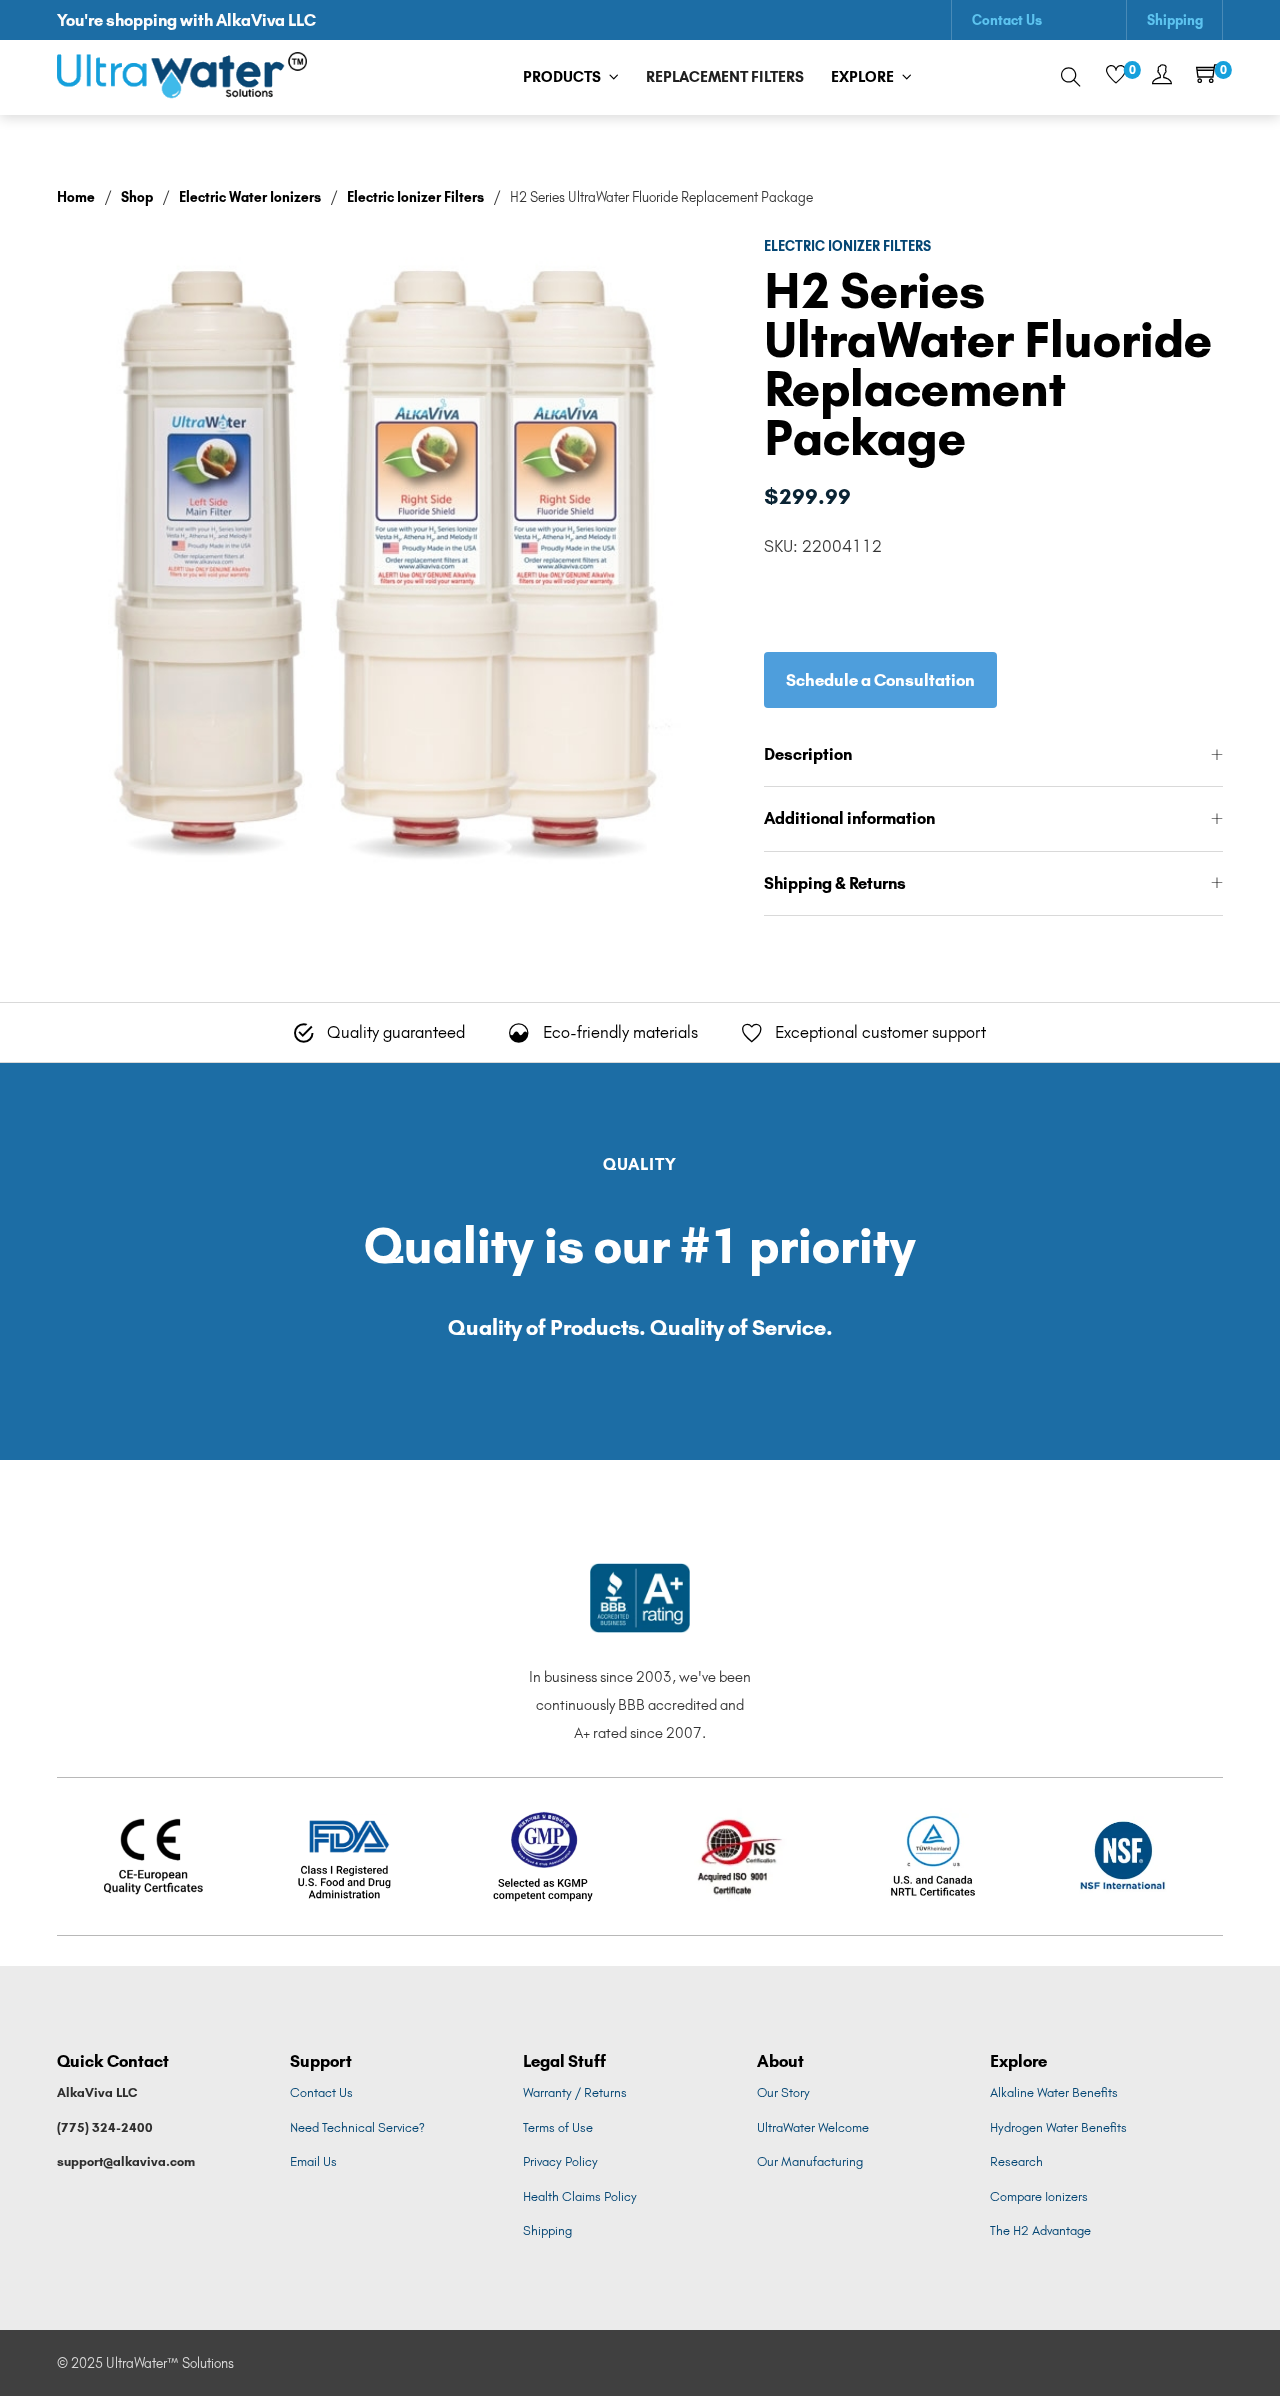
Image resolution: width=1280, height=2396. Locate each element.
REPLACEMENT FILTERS (725, 77)
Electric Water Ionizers (250, 197)
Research (1016, 2161)
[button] (994, 755)
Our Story (783, 2092)
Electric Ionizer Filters (415, 197)
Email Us (313, 2161)
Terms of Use (558, 2127)
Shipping (1175, 20)
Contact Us (1007, 20)
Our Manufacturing (810, 2161)
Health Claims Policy (580, 2196)
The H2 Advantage (1040, 2230)
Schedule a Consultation (880, 680)
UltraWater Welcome (813, 2127)
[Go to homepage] (182, 77)
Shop (137, 197)
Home (76, 197)
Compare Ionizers (1039, 2196)
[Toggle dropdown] (614, 77)
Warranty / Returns (575, 2092)
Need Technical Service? (357, 2127)
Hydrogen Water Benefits (1058, 2127)
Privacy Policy (560, 2161)
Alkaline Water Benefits (1054, 2092)
